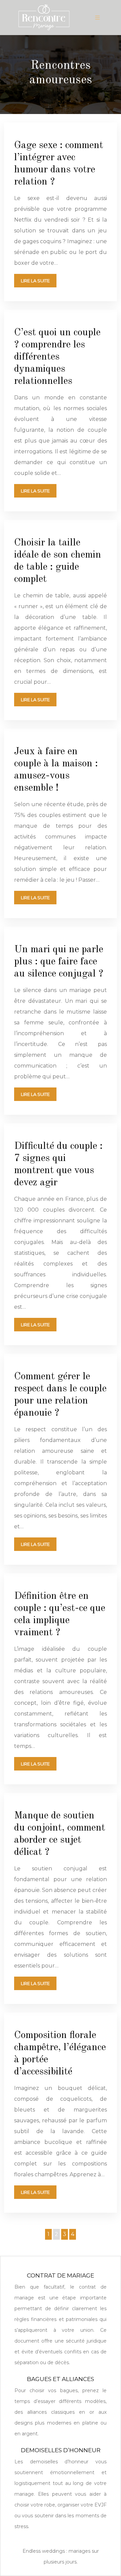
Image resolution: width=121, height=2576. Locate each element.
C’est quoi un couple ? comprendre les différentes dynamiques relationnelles (57, 357)
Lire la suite (35, 281)
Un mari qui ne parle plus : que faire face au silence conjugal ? (59, 962)
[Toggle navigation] (97, 18)
